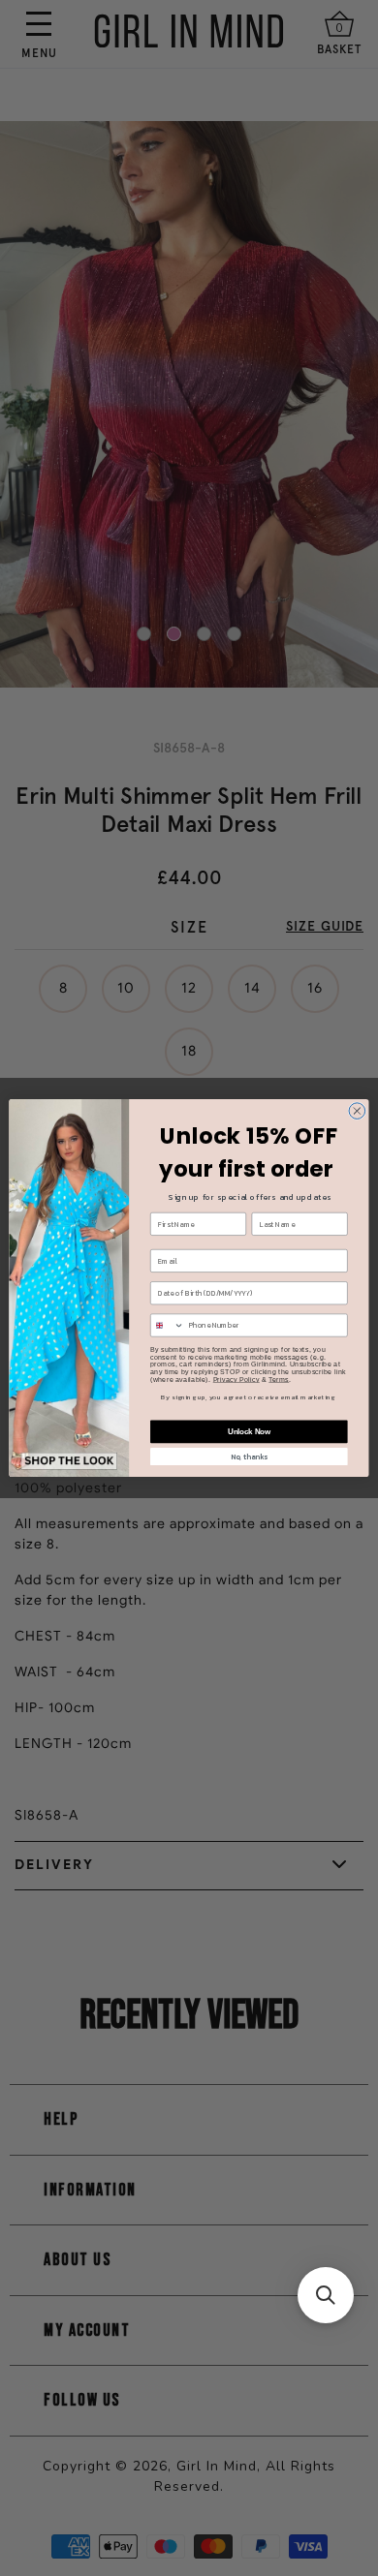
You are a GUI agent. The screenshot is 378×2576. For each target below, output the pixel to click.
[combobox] (168, 1325)
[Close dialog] (357, 1111)
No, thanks (249, 1456)
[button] (326, 2295)
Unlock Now (249, 1431)
